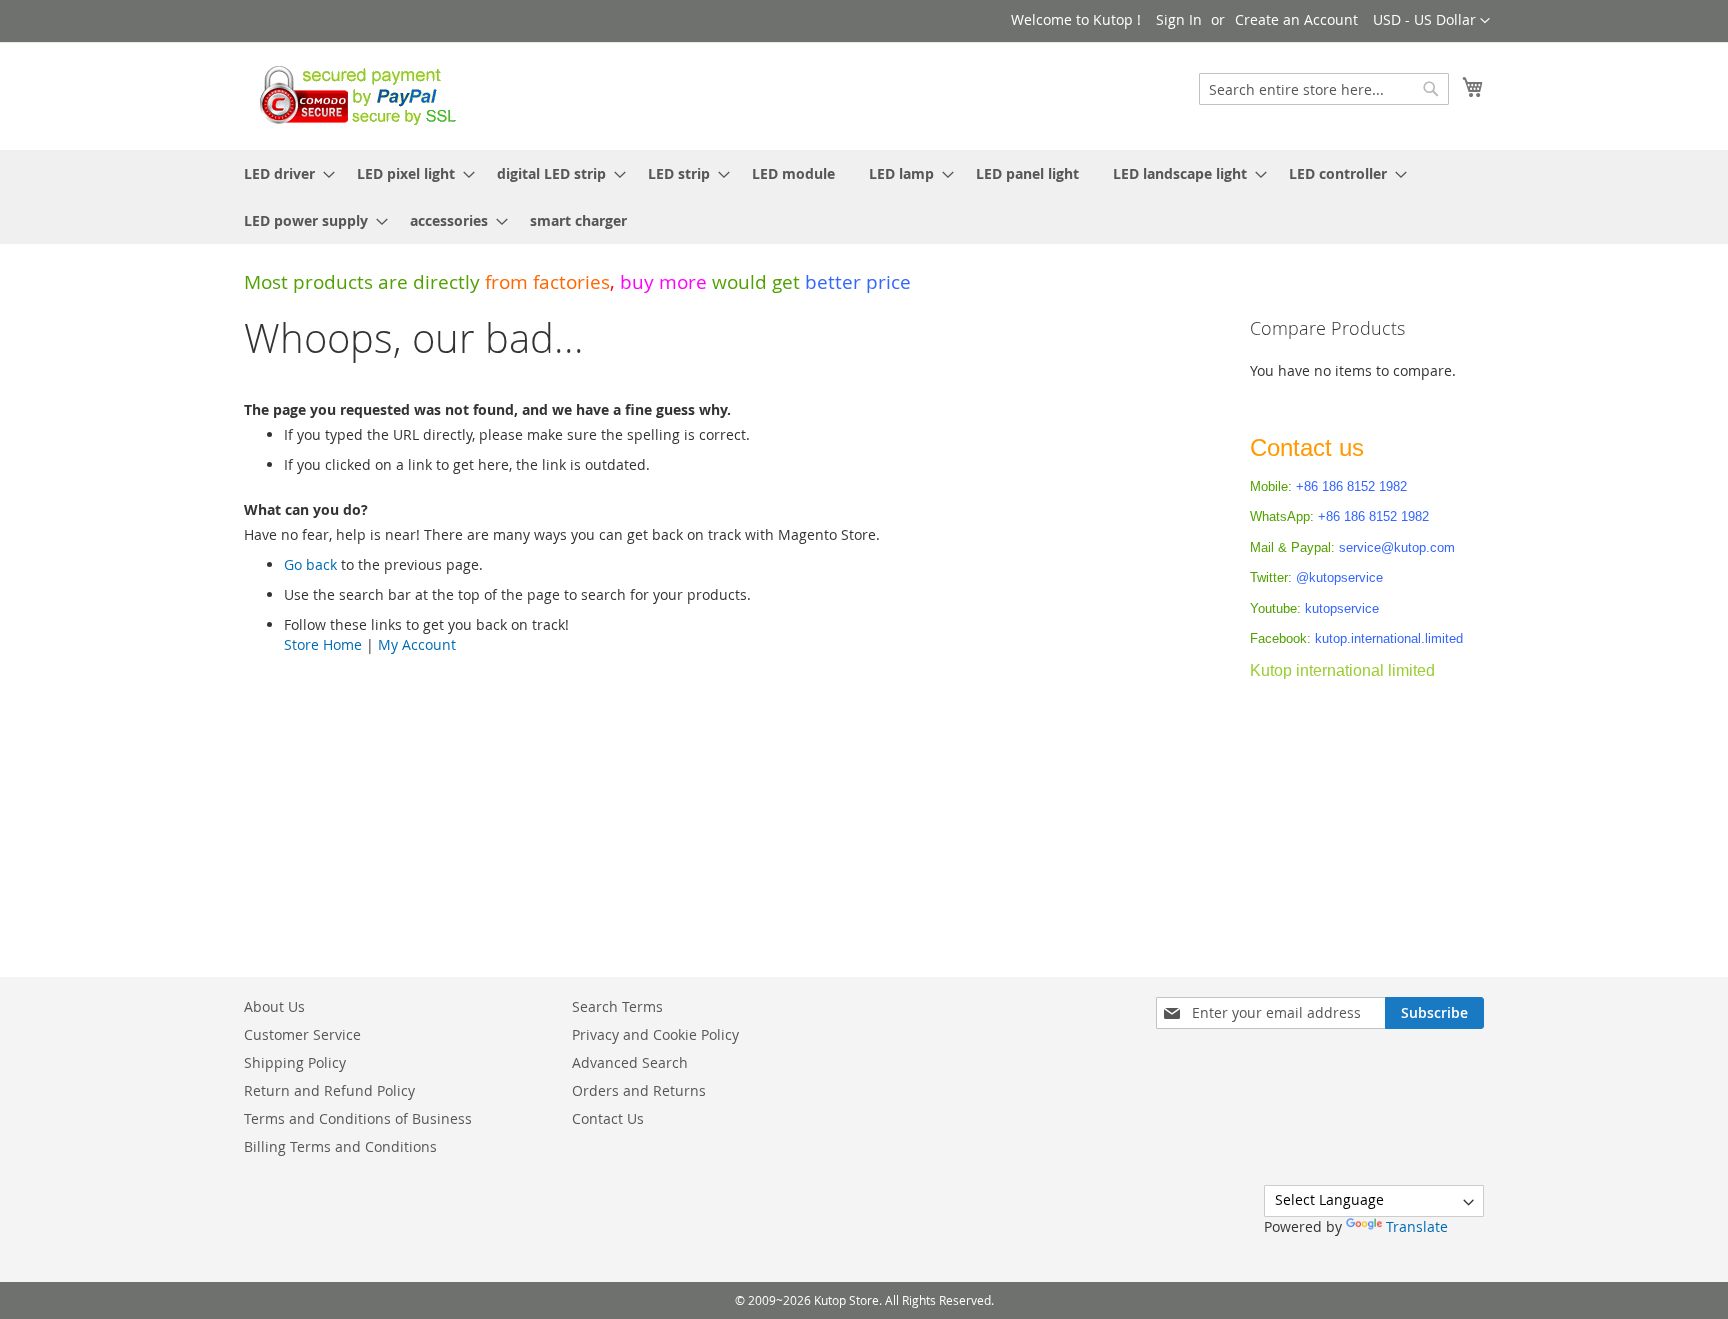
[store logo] (352, 95)
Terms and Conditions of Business (358, 1118)
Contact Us (608, 1118)
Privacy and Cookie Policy (655, 1034)
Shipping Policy (295, 1062)
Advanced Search (630, 1062)
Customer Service (302, 1034)
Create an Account (1296, 19)
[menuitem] (283, 173)
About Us (274, 1006)
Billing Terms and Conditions (340, 1146)
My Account (417, 644)
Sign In (1179, 19)
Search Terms (617, 1006)
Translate (1417, 1226)
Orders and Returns (639, 1090)
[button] (1431, 21)
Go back (310, 564)
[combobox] (1324, 89)
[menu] (864, 197)
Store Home (323, 644)
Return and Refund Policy (329, 1090)
